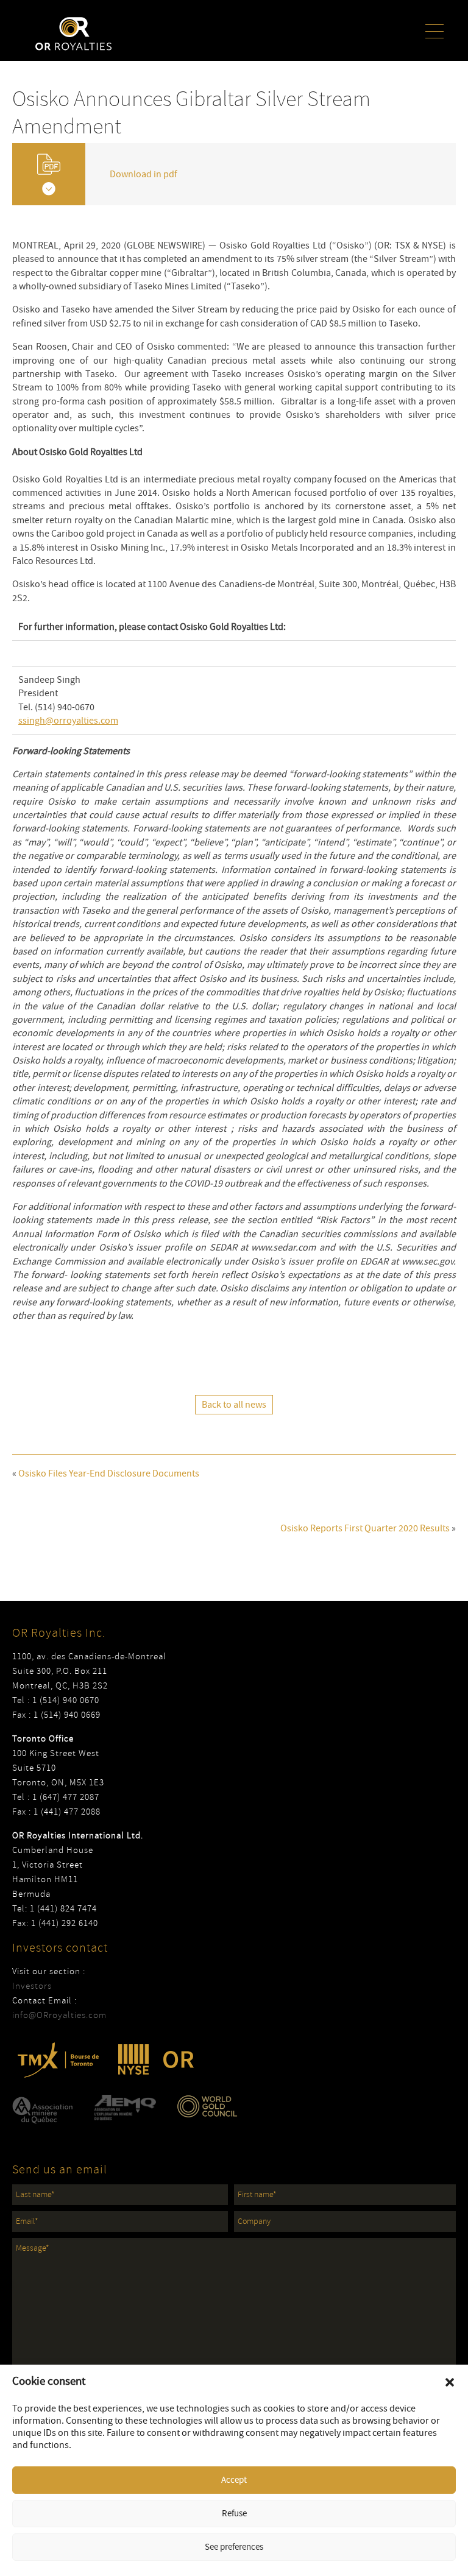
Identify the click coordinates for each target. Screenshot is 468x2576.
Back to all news (234, 1405)
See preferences (234, 2547)
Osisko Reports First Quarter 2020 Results (365, 1528)
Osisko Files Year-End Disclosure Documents (109, 1473)
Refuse (234, 2514)
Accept (234, 2480)
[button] (450, 2382)
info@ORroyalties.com (59, 2015)
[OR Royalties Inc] (73, 33)
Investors (32, 1986)
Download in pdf (144, 174)
